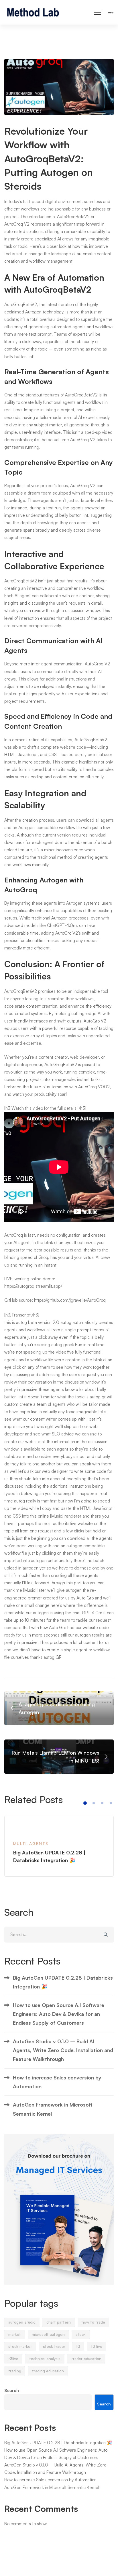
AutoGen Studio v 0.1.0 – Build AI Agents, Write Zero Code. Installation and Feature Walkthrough (63, 2050)
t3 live (97, 2346)
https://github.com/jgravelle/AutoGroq (70, 1300)
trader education (86, 2359)
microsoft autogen (48, 2334)
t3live (13, 2359)
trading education (48, 2371)
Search (12, 2390)
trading (15, 2371)
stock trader (54, 2346)
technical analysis (45, 2359)
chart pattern (59, 2322)
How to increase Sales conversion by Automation (57, 2082)
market (15, 2334)
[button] (85, 1803)
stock (81, 2334)
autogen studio (22, 2322)
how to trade (93, 2322)
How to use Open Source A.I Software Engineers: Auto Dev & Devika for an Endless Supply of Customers (59, 2014)
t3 (78, 2346)
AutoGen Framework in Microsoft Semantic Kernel (53, 2109)
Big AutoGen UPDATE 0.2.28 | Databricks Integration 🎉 (63, 1982)
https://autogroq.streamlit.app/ (33, 1286)
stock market (20, 2346)
